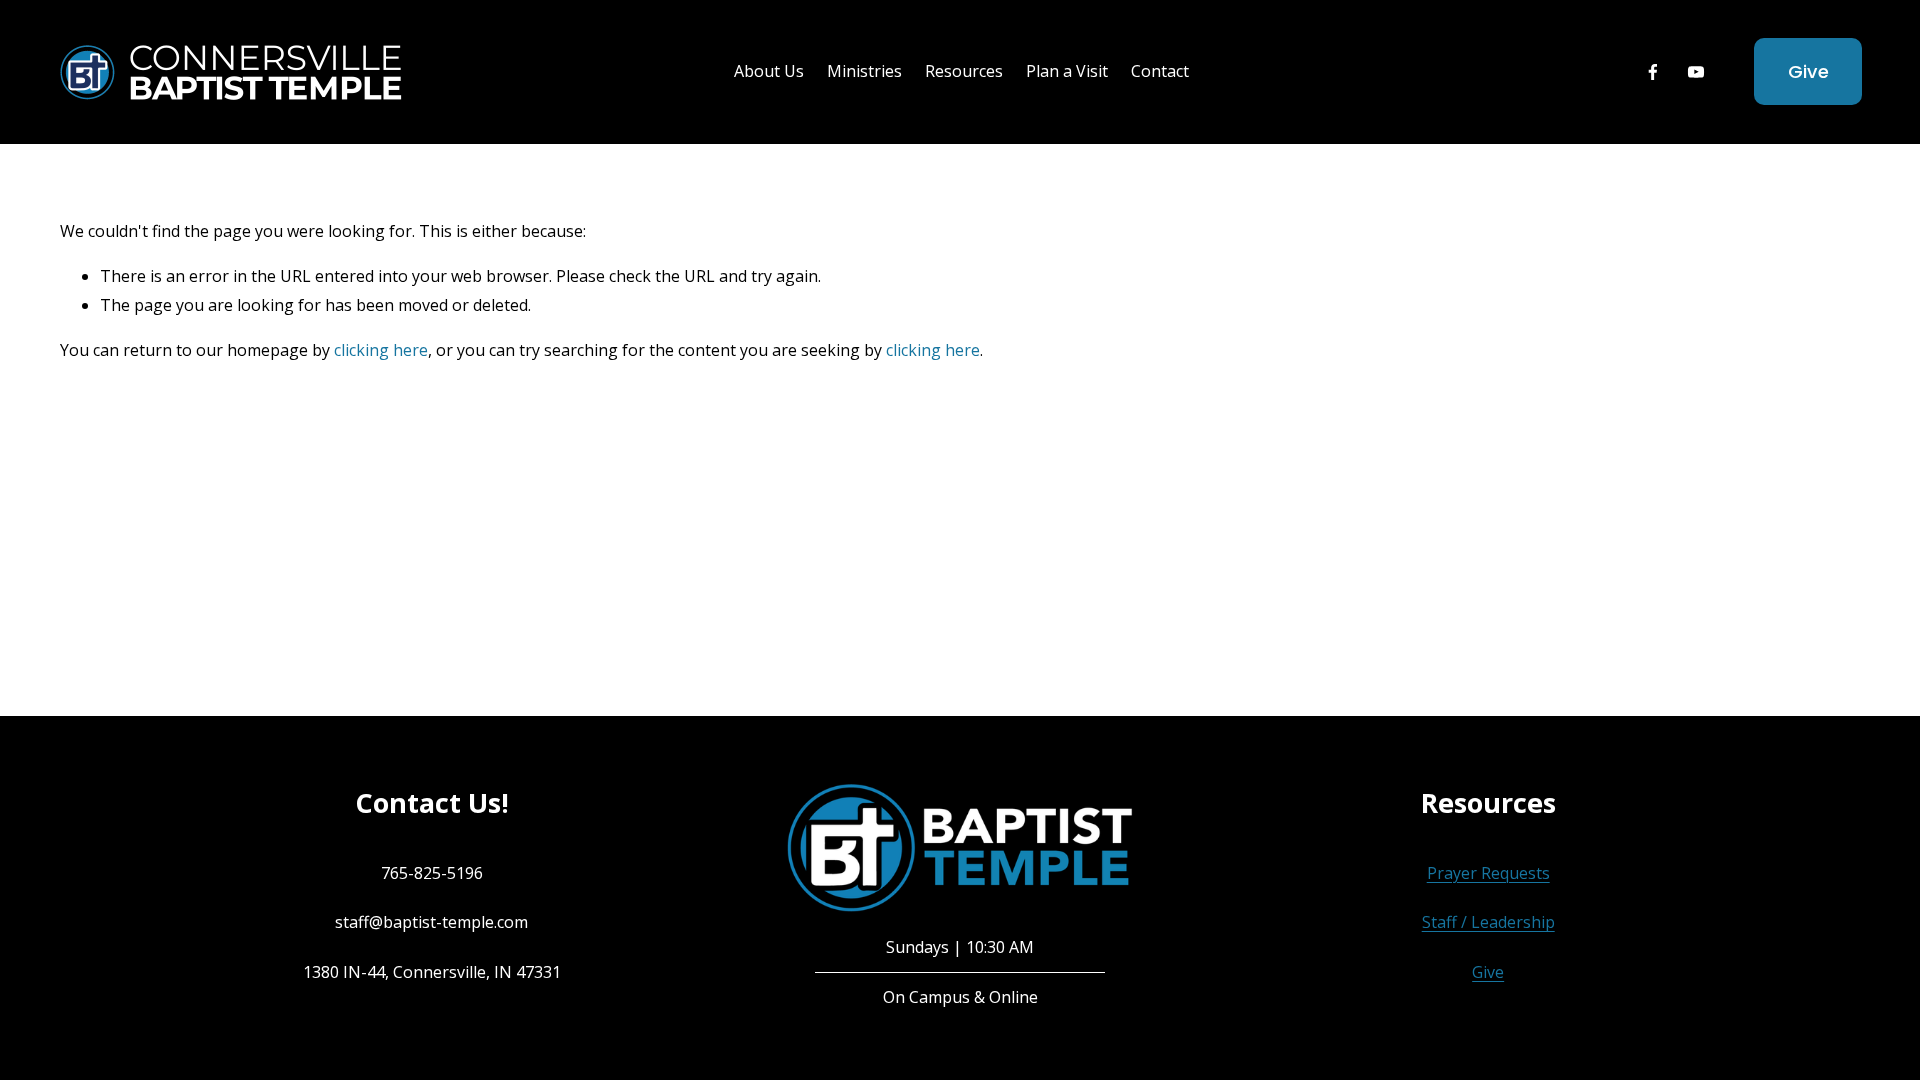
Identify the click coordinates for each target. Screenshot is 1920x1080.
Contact (1160, 71)
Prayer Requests (1488, 873)
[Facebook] (1653, 72)
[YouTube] (1696, 72)
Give (1808, 71)
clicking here (381, 350)
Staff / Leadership (1488, 922)
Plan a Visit (1067, 71)
